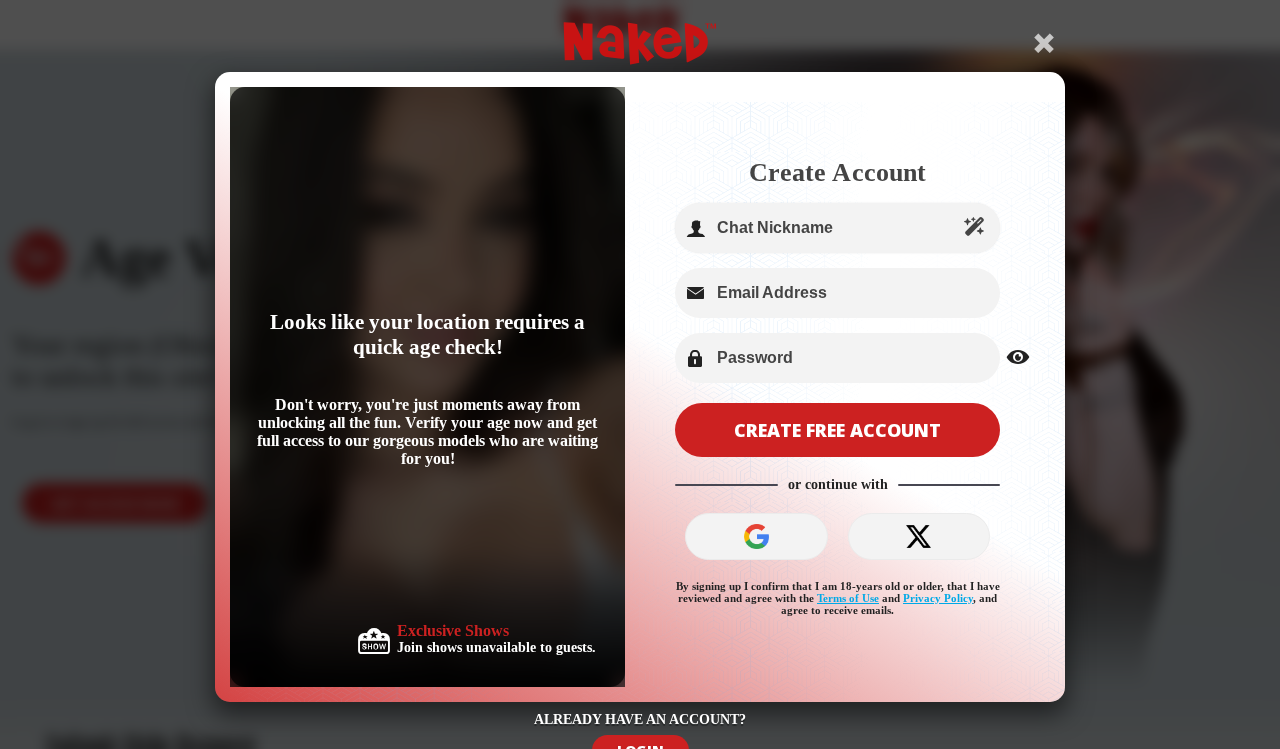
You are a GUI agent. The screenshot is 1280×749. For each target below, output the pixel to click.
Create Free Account (837, 430)
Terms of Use (848, 598)
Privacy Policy (938, 598)
